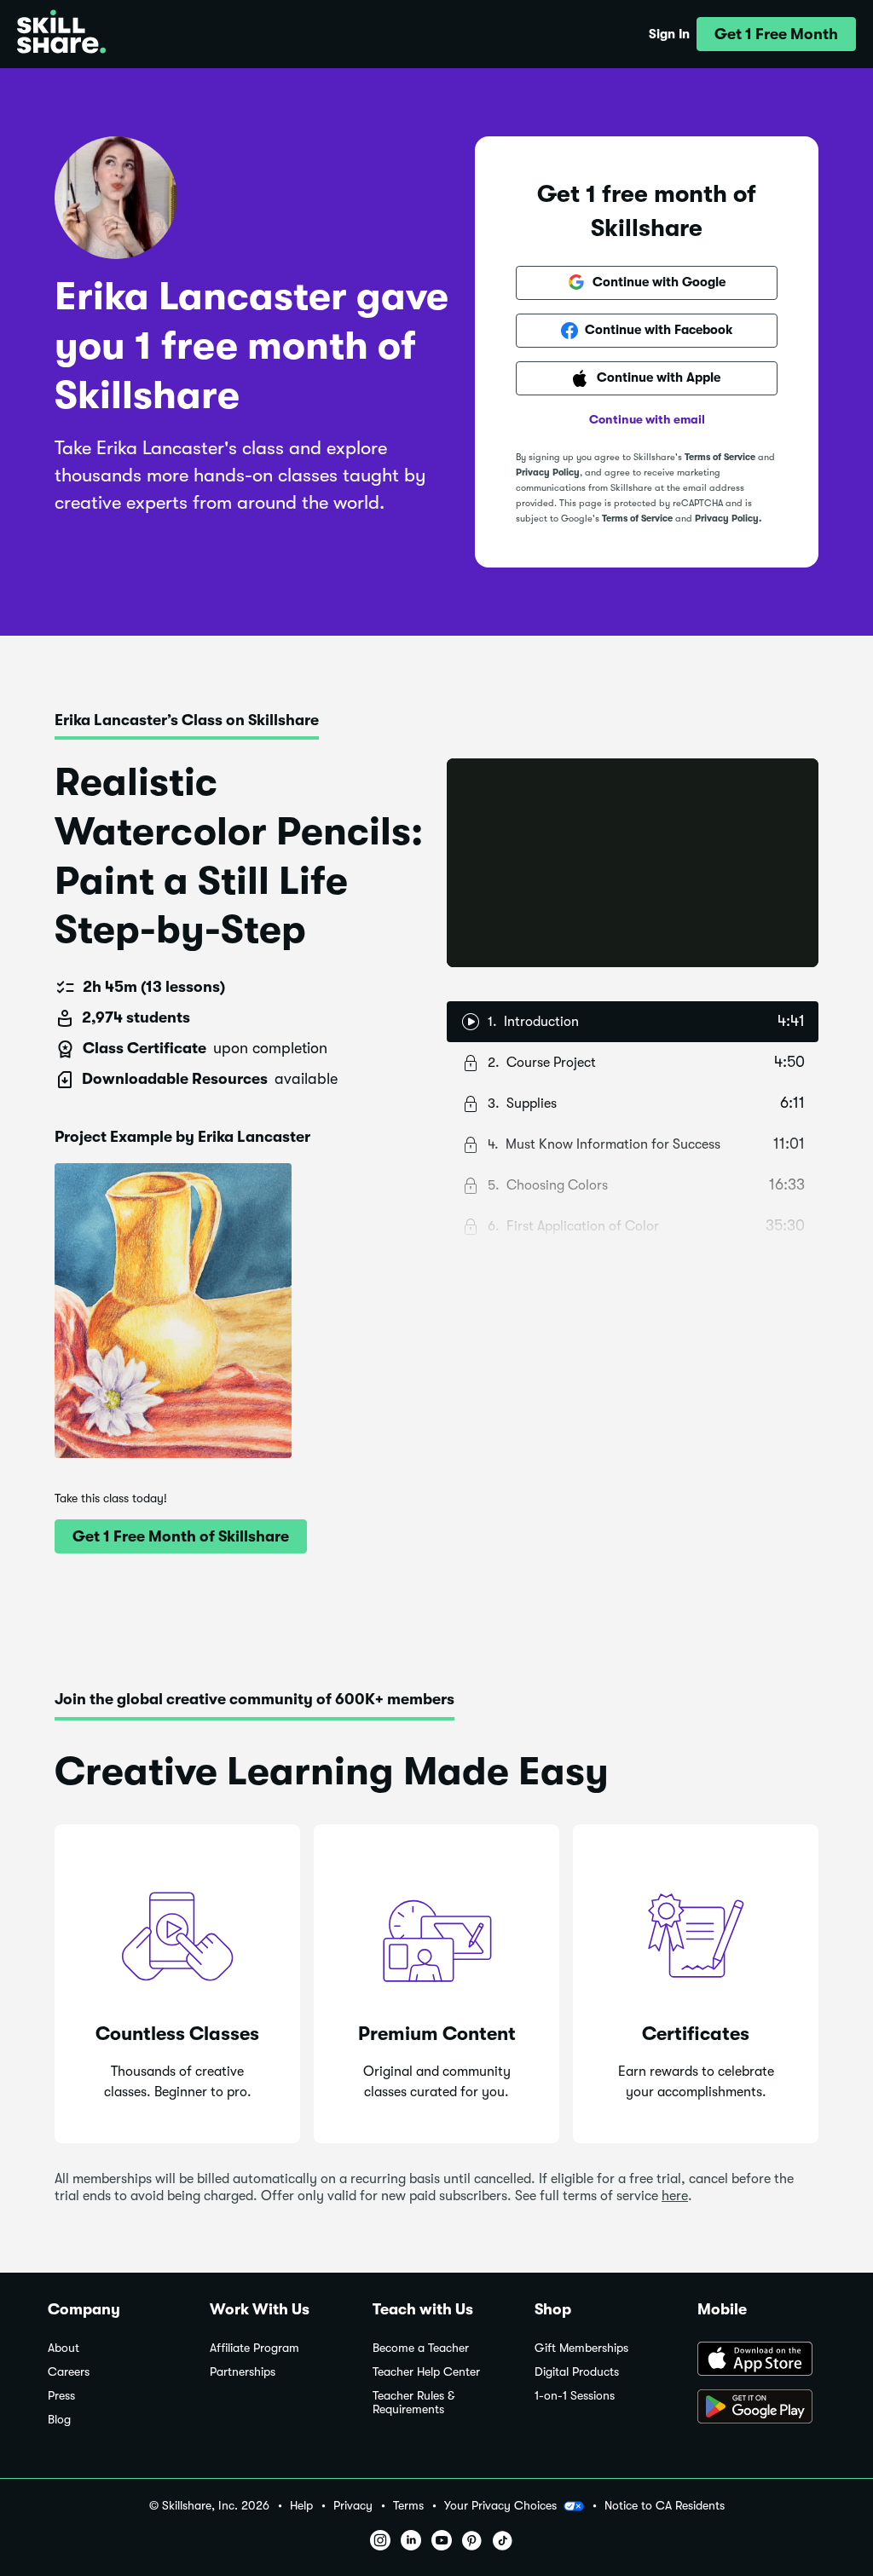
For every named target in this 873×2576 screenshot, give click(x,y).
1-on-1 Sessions (575, 2396)
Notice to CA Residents (665, 2506)
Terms (408, 2506)
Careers (69, 2372)
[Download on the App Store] (761, 2360)
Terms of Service (720, 457)
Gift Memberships (581, 2348)
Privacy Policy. (728, 519)
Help (301, 2506)
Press (61, 2396)
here (675, 2196)
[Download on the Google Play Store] (761, 2408)
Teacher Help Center (426, 2372)
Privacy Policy (548, 473)
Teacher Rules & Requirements (413, 2403)
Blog (59, 2420)
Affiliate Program (254, 2348)
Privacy (353, 2506)
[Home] (61, 34)
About (64, 2348)
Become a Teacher (421, 2348)
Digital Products (577, 2372)
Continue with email (647, 419)
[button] (776, 34)
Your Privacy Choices (500, 2505)
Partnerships (243, 2372)
